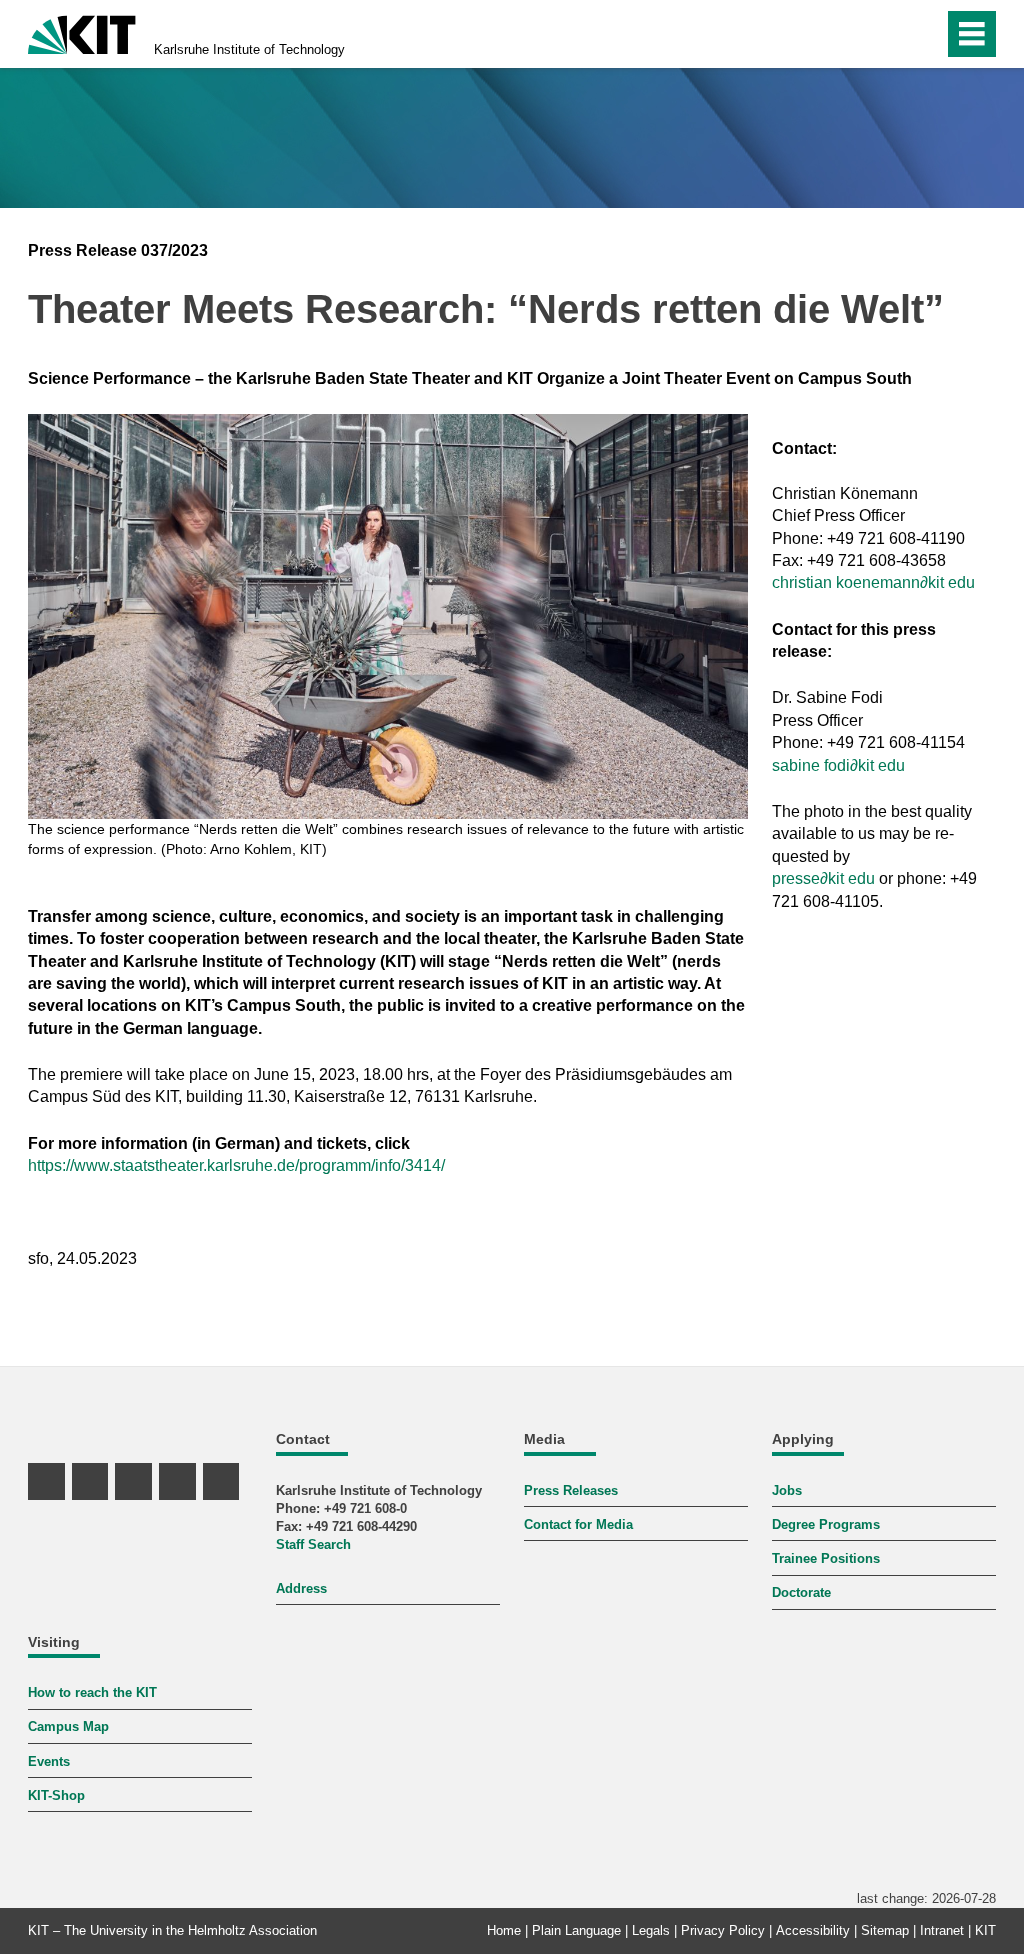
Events (49, 1761)
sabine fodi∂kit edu (838, 765)
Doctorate (801, 1592)
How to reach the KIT (92, 1692)
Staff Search (313, 1544)
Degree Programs (826, 1524)
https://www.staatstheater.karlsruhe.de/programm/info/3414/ (236, 1165)
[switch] (885, 34)
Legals (651, 1930)
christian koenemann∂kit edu (873, 582)
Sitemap (885, 1930)
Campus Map (68, 1726)
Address (301, 1588)
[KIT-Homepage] (82, 32)
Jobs (787, 1490)
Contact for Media (578, 1524)
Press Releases (571, 1490)
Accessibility (813, 1930)
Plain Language (576, 1930)
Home (504, 1930)
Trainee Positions (826, 1558)
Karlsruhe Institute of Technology (249, 49)
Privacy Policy (723, 1930)
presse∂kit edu (823, 878)
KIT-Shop (56, 1795)
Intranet (942, 1930)
